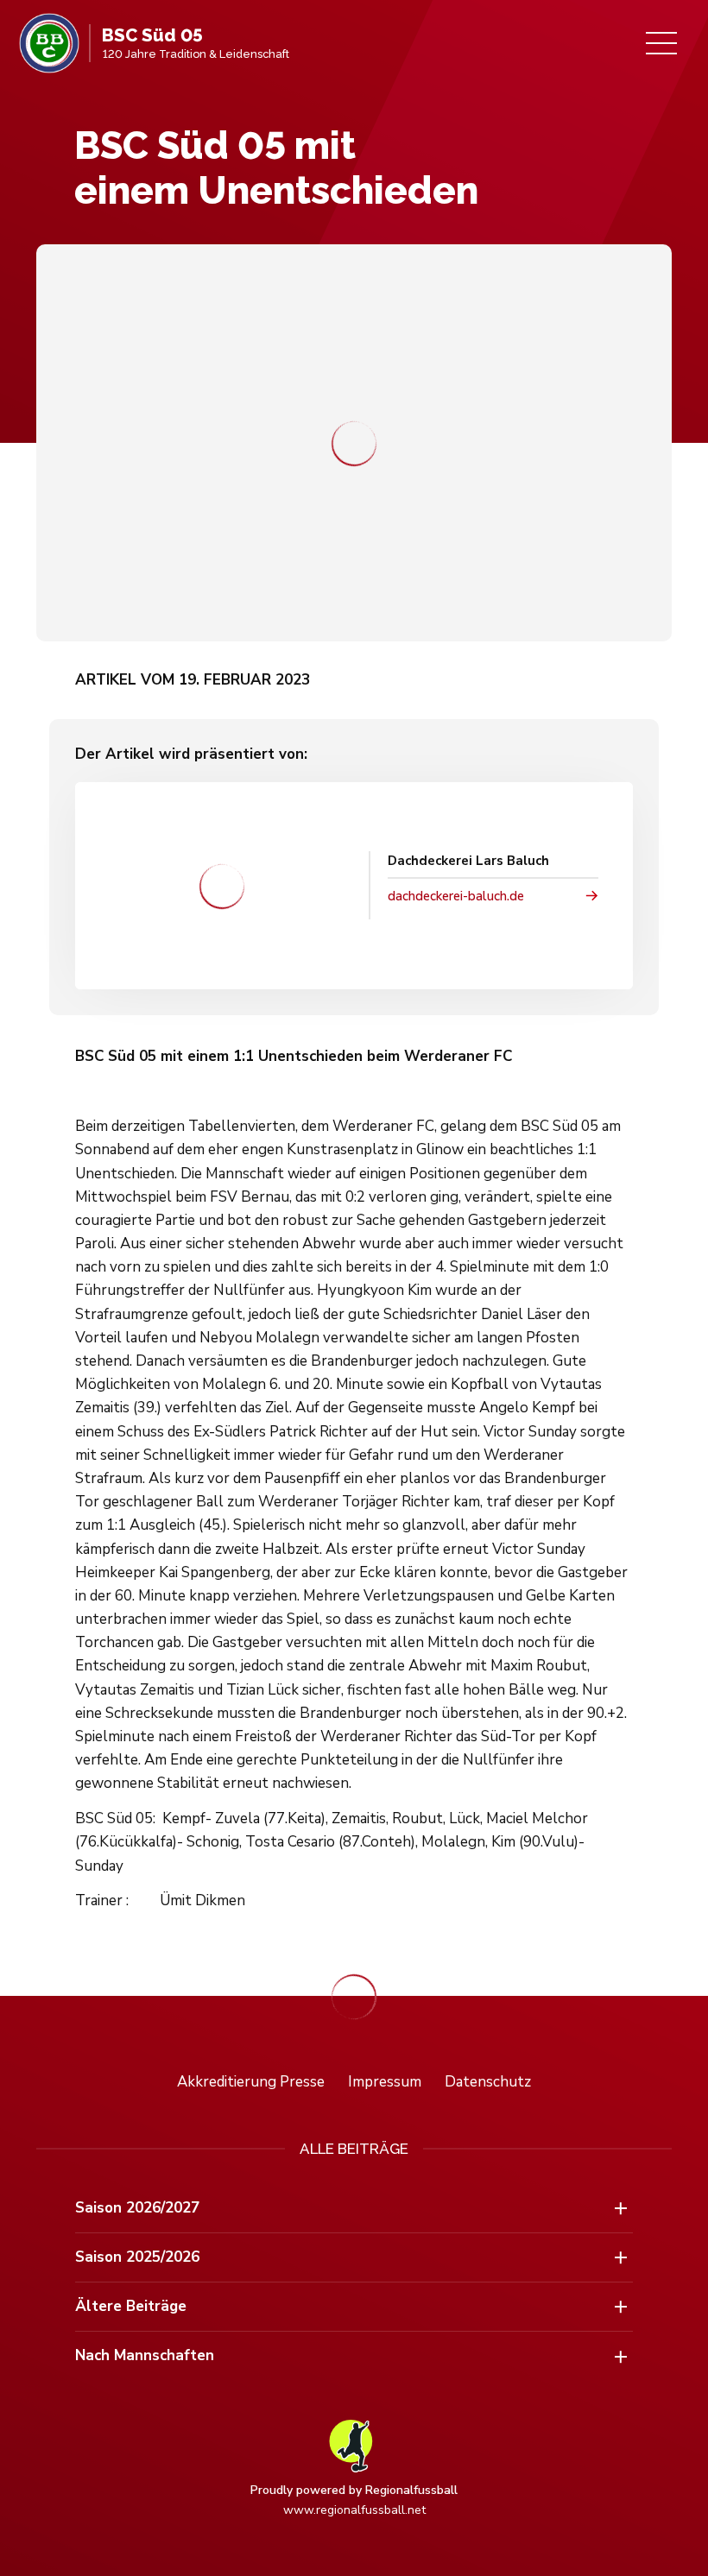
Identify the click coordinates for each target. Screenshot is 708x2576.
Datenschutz (488, 2082)
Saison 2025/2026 (137, 2257)
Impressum (385, 2082)
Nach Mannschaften (145, 2355)
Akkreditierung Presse (251, 2082)
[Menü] (661, 43)
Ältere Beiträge (131, 2306)
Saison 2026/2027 (137, 2208)
